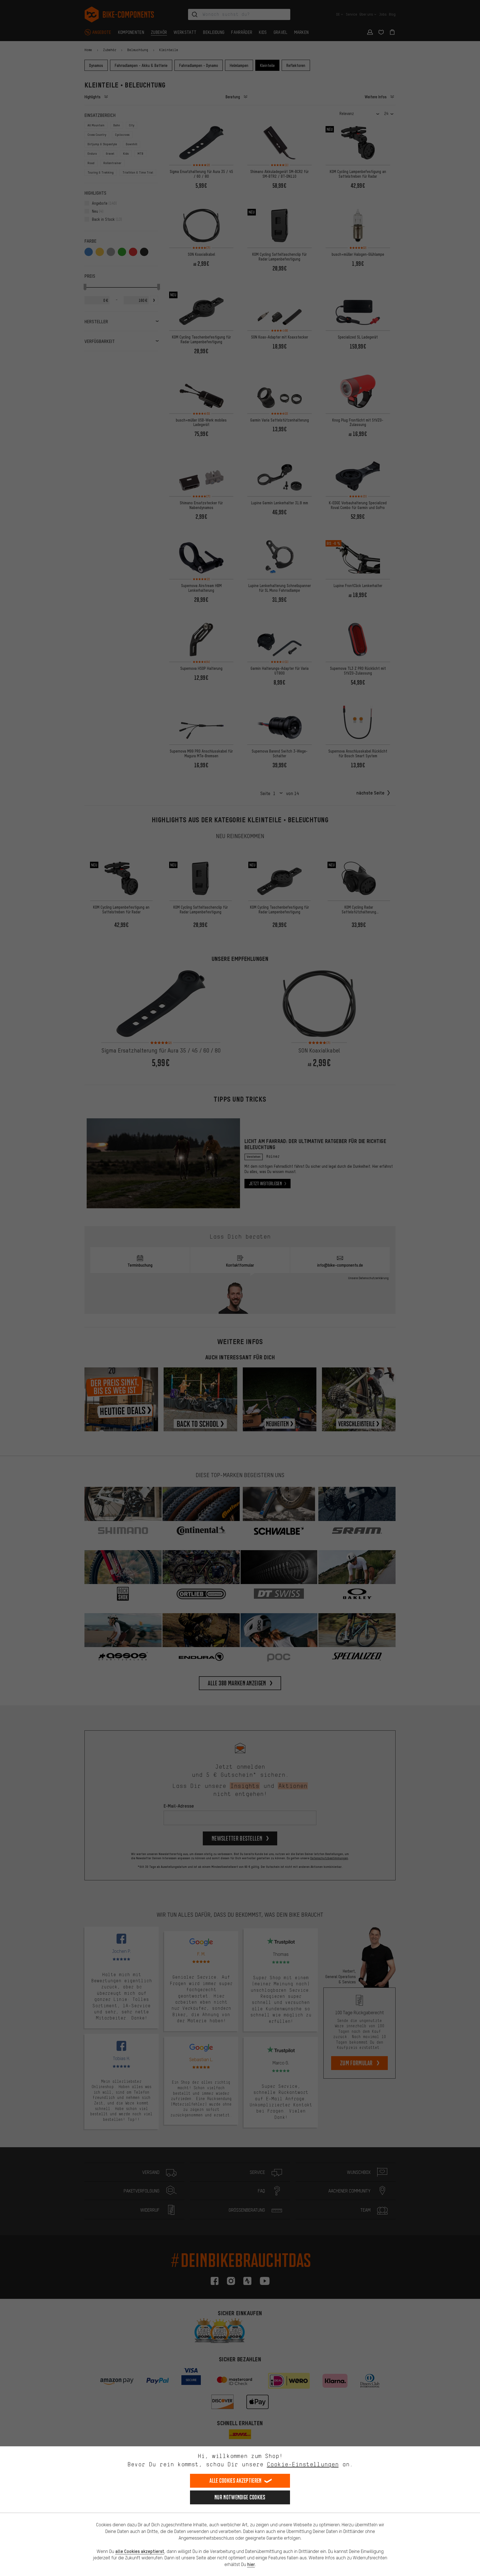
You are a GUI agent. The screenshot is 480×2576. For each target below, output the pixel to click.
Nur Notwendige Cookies (240, 2497)
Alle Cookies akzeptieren (235, 2481)
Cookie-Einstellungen (303, 2464)
